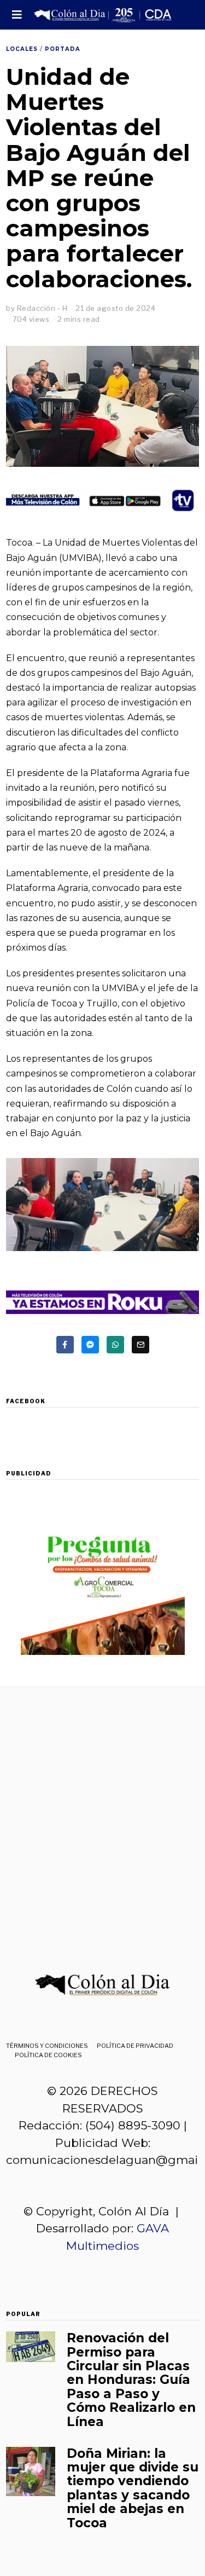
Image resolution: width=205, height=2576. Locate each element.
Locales (22, 49)
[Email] (140, 1345)
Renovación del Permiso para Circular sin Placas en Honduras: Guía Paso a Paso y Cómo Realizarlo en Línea (131, 2380)
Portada (63, 49)
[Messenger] (90, 1345)
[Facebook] (65, 1345)
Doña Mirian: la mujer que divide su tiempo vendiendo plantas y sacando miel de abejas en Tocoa (133, 2488)
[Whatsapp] (115, 1345)
